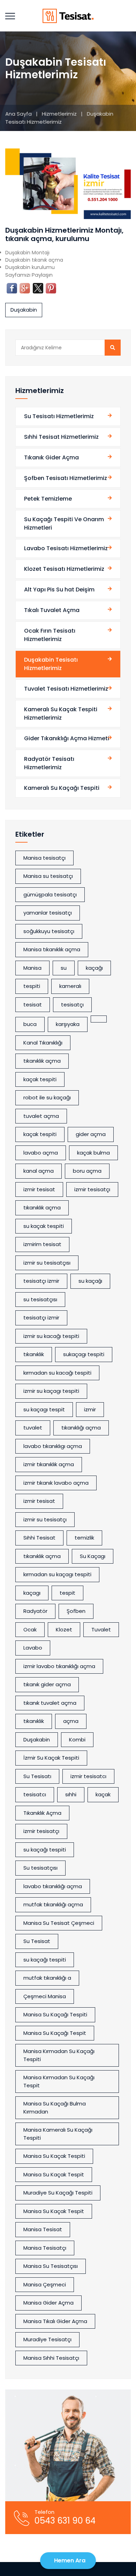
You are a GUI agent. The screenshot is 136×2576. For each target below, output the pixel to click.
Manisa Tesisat (43, 2229)
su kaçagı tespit (44, 1409)
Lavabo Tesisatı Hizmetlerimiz (66, 548)
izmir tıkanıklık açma (49, 1464)
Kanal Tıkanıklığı (43, 1043)
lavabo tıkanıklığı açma (53, 1886)
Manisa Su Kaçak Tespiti (54, 2156)
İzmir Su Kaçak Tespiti (51, 1758)
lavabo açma (41, 1153)
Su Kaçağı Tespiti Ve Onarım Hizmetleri (64, 523)
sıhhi (71, 1794)
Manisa (32, 968)
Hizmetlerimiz (60, 114)
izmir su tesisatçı (45, 1519)
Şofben (76, 1611)
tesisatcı (35, 1794)
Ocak (30, 1629)
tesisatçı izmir (41, 1281)
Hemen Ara (70, 2560)
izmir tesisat (39, 1189)
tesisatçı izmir (41, 1318)
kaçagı (32, 1593)
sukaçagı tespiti (84, 1354)
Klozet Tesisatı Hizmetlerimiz (64, 569)
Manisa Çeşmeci (45, 2284)
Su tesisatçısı (40, 1868)
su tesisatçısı (40, 1299)
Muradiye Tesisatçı (47, 2339)
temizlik (84, 1538)
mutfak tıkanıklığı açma (53, 1904)
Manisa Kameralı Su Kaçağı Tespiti (58, 2134)
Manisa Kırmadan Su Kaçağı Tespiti (59, 2055)
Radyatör (35, 1611)
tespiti (32, 986)
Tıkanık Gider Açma (51, 457)
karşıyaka (68, 1024)
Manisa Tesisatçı (45, 2248)
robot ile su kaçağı (47, 1097)
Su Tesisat (37, 1941)
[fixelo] (68, 16)
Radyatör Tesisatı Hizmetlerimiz (49, 763)
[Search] (113, 348)
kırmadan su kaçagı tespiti (57, 1574)
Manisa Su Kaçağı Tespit (55, 2033)
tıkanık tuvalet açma (50, 1703)
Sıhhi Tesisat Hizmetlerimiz (61, 437)
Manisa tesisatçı (44, 858)
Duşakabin (24, 310)
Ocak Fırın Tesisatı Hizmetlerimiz (50, 635)
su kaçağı (90, 1281)
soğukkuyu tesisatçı (49, 931)
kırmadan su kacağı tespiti (57, 1373)
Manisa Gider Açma (48, 2303)
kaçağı (94, 968)
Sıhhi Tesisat (39, 1538)
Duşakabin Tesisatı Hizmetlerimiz (51, 664)
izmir (90, 1409)
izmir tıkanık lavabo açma (56, 1483)
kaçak (103, 1794)
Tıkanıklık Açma (42, 1813)
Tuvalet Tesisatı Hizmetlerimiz (66, 689)
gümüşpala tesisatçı (50, 894)
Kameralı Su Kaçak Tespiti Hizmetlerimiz (61, 714)
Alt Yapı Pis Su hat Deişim (59, 590)
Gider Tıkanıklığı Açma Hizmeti (67, 738)
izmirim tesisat (42, 1244)
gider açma (91, 1134)
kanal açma (39, 1171)
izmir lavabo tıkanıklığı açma (59, 1666)
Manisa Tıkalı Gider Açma (55, 2321)
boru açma (87, 1171)
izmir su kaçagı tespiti (51, 1391)
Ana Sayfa (18, 114)
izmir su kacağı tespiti (51, 1336)
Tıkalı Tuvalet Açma (52, 610)
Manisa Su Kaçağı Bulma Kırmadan (55, 2108)
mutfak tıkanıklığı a (47, 1978)
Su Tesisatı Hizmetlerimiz (59, 416)
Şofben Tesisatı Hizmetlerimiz (66, 478)
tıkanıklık (34, 1354)
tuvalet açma (41, 1116)
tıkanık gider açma (47, 1684)
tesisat (33, 1005)
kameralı (70, 986)
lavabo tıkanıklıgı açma (53, 1446)
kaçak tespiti (40, 1079)
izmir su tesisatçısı (47, 1263)
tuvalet (33, 1428)
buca (30, 1024)
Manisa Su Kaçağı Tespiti (55, 2014)
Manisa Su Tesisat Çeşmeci (59, 1923)
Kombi (77, 1740)
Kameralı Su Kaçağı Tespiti (62, 788)
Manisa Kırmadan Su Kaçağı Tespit (59, 2081)
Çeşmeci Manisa (45, 1996)
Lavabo (33, 1648)
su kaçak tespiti (44, 1226)
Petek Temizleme (48, 499)
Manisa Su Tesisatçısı (51, 2266)
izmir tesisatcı (88, 1776)
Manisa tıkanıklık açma (52, 949)
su (64, 968)
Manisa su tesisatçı (48, 876)
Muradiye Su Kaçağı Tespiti (58, 2193)
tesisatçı (72, 1005)
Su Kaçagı (93, 1556)
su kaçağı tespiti (45, 1850)
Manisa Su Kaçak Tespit (54, 2174)
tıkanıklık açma (42, 1061)
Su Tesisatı (37, 1776)
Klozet (64, 1629)
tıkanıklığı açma (81, 1428)
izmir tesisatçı (92, 1189)
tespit (67, 1593)
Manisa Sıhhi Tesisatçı (51, 2358)
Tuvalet (101, 1629)
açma (71, 1721)
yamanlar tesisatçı (48, 913)
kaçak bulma (93, 1153)
